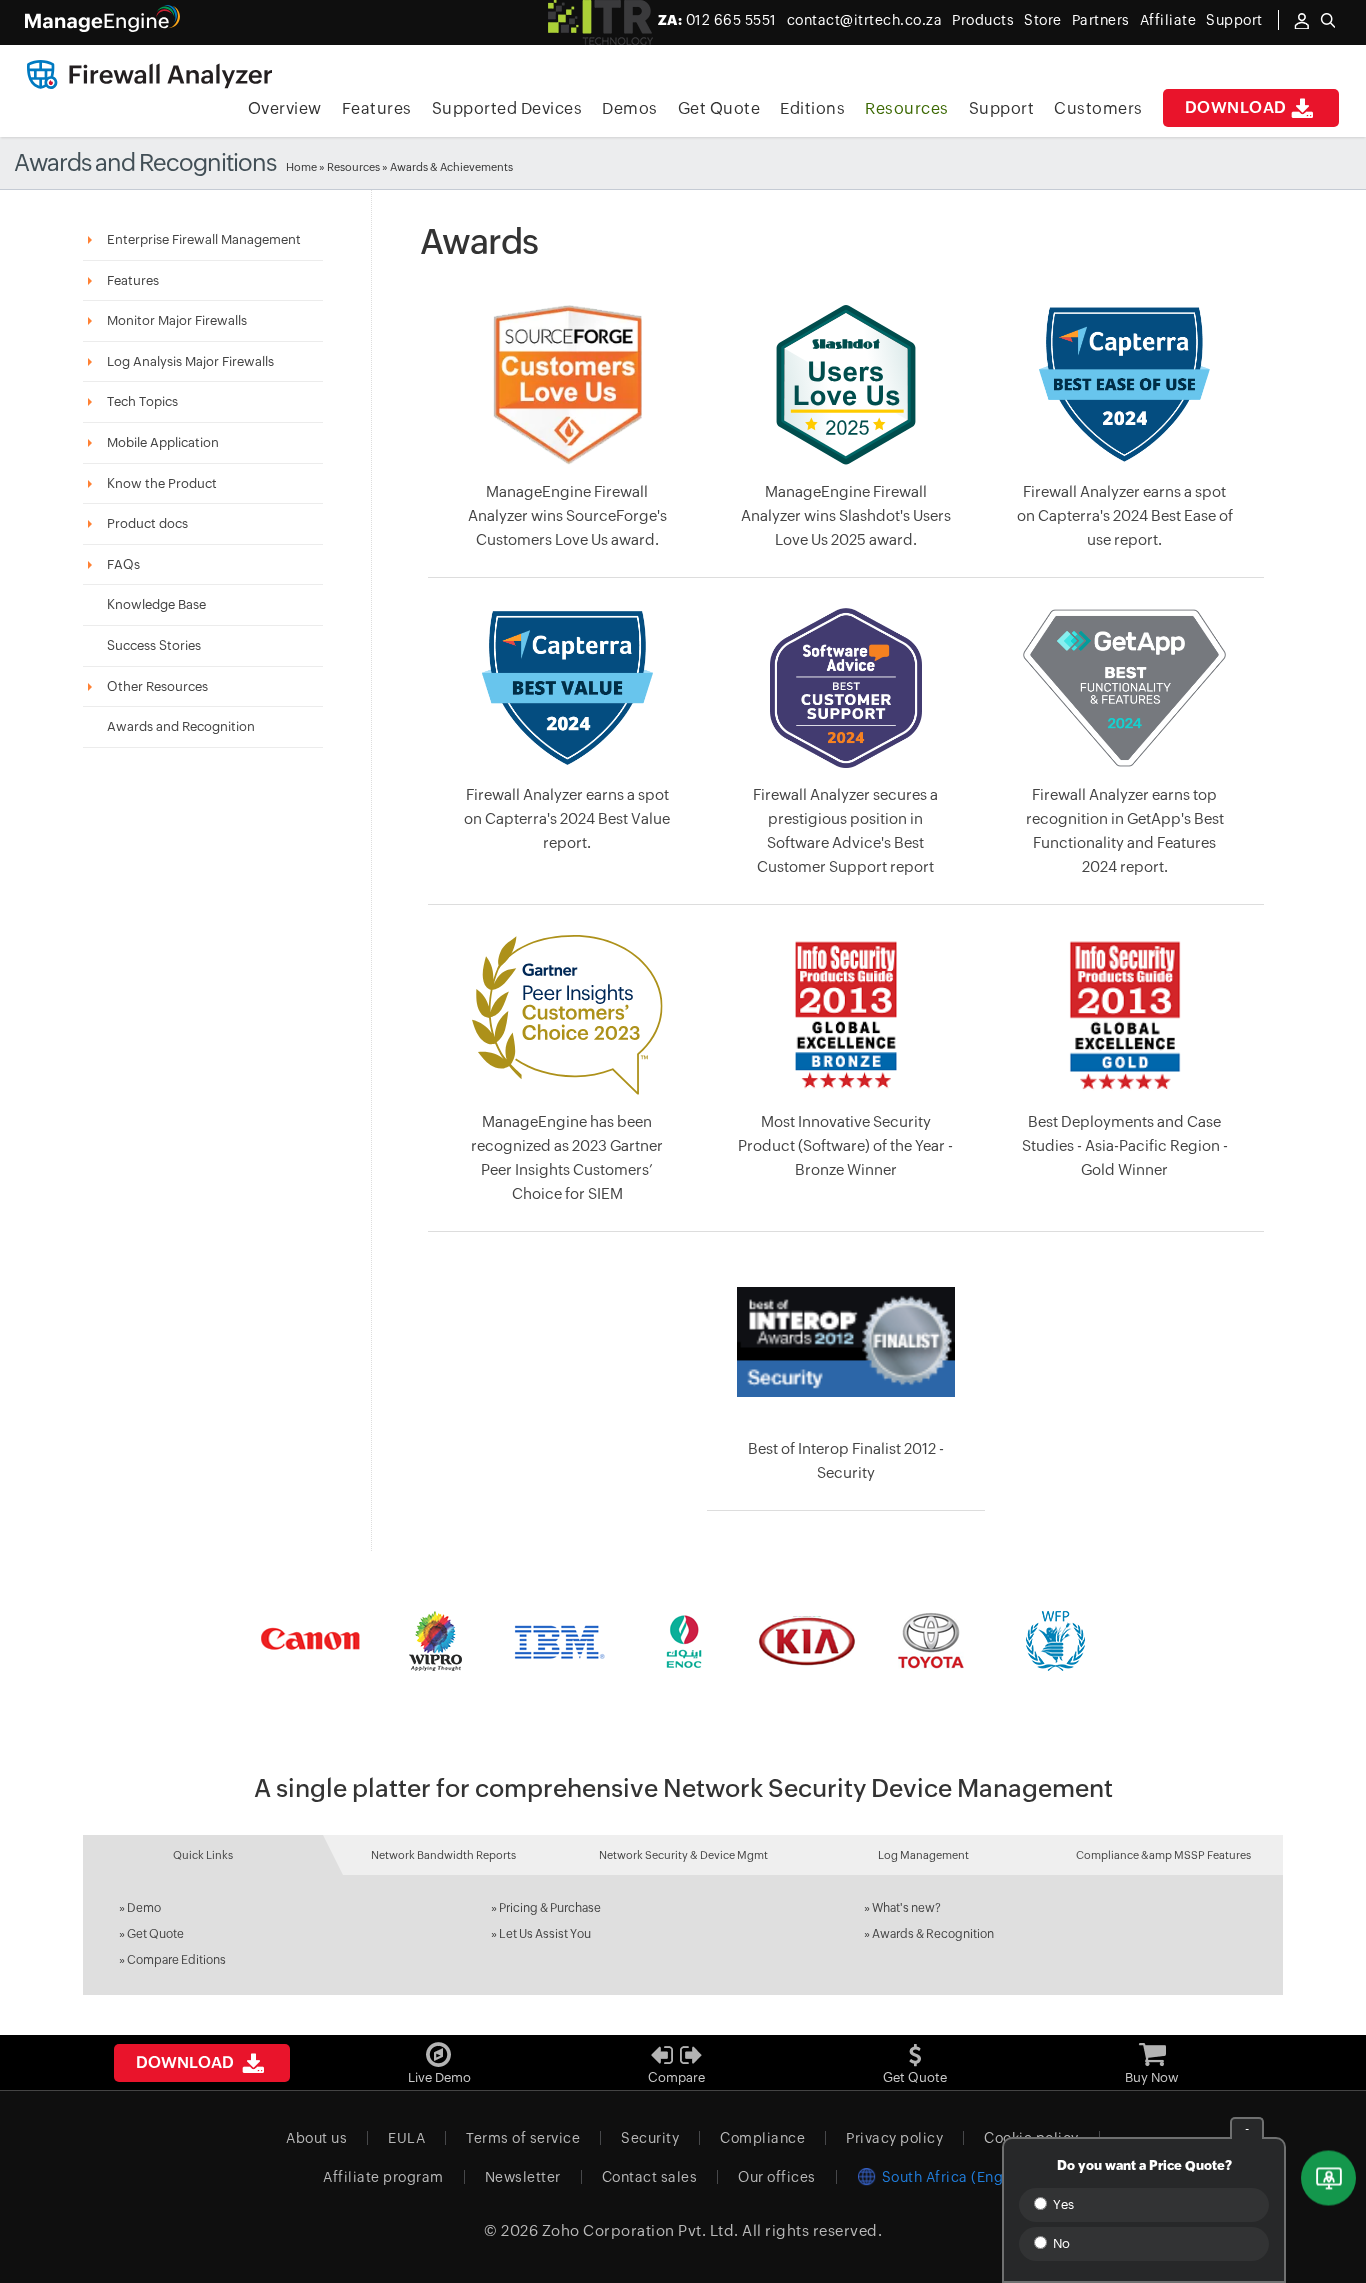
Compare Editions (176, 1960)
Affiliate (1168, 20)
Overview (285, 108)
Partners (1101, 20)
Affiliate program (383, 2177)
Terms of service (523, 2138)
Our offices (777, 2177)
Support (1002, 108)
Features (377, 108)
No (1060, 2243)
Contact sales (650, 2177)
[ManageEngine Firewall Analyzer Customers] (683, 1641)
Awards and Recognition (181, 726)
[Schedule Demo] (1328, 2178)
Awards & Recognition (933, 1934)
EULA (406, 2138)
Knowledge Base (156, 604)
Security (650, 2138)
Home (301, 167)
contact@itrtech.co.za (865, 20)
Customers (1098, 108)
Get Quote (719, 108)
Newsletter (523, 2177)
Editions (812, 108)
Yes (1062, 2204)
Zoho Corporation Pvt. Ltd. (640, 2230)
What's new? (906, 1908)
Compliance (762, 2138)
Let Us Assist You (545, 1934)
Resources (907, 108)
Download (1236, 107)
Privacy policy (894, 2138)
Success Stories (154, 645)
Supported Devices (507, 108)
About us (316, 2138)
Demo (144, 1908)
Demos (630, 108)
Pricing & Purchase (550, 1908)
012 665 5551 (717, 20)
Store (1043, 20)
